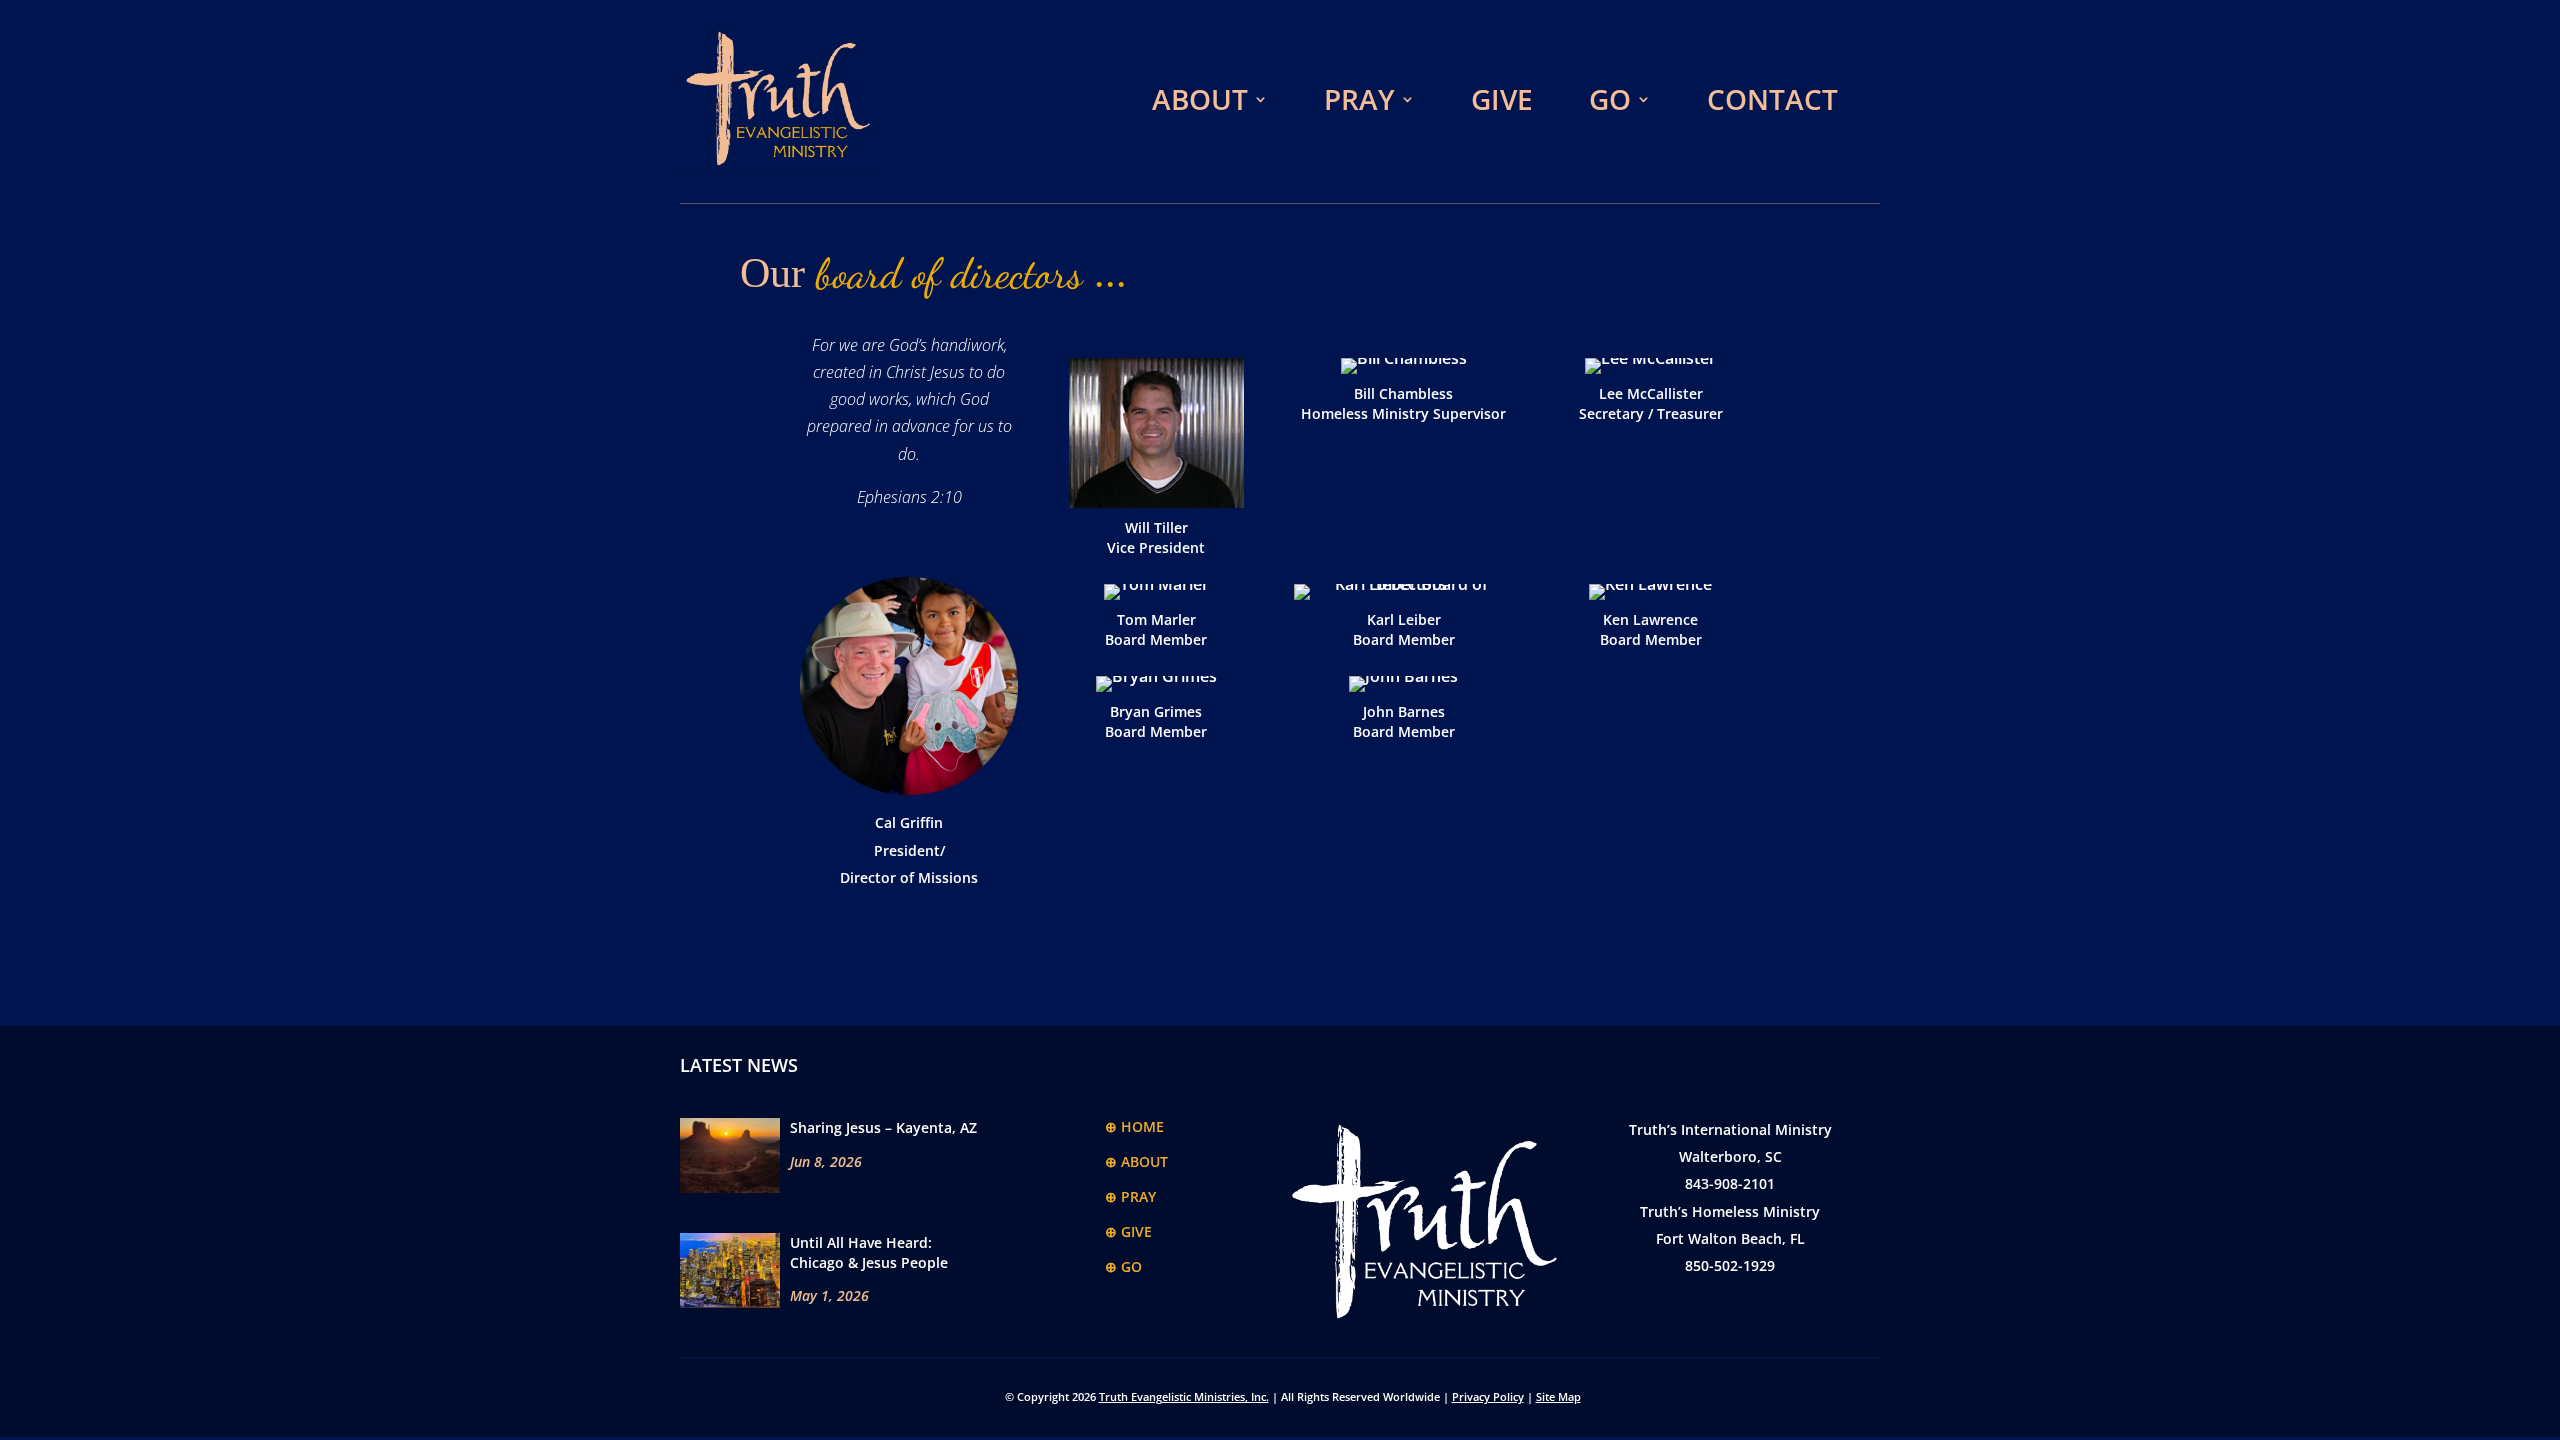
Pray (1359, 99)
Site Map (1558, 1396)
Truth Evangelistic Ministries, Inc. (1184, 1396)
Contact (1772, 99)
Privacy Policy (1488, 1396)
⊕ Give (1128, 1231)
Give (1502, 99)
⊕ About (1136, 1161)
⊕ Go (1123, 1266)
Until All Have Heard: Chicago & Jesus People (869, 1252)
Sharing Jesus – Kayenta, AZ (883, 1127)
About (1200, 99)
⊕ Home (1134, 1126)
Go (1610, 99)
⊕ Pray (1130, 1196)
